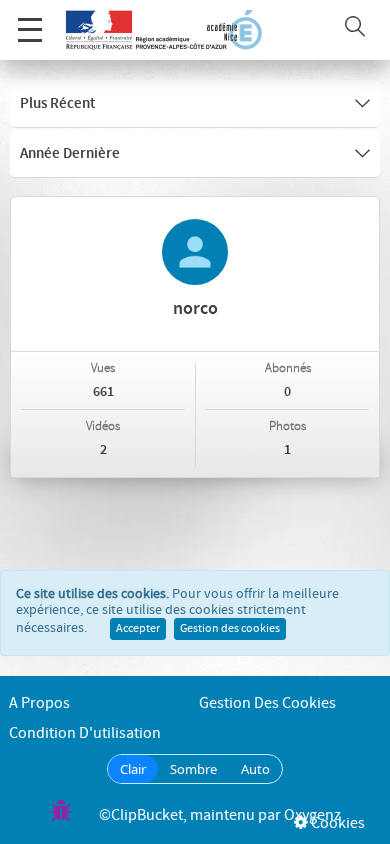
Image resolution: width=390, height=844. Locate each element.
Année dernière (70, 154)
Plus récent (57, 104)
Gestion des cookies (230, 629)
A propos (39, 703)
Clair (133, 769)
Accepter (138, 629)
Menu (30, 30)
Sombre (193, 769)
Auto (255, 769)
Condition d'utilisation (85, 733)
